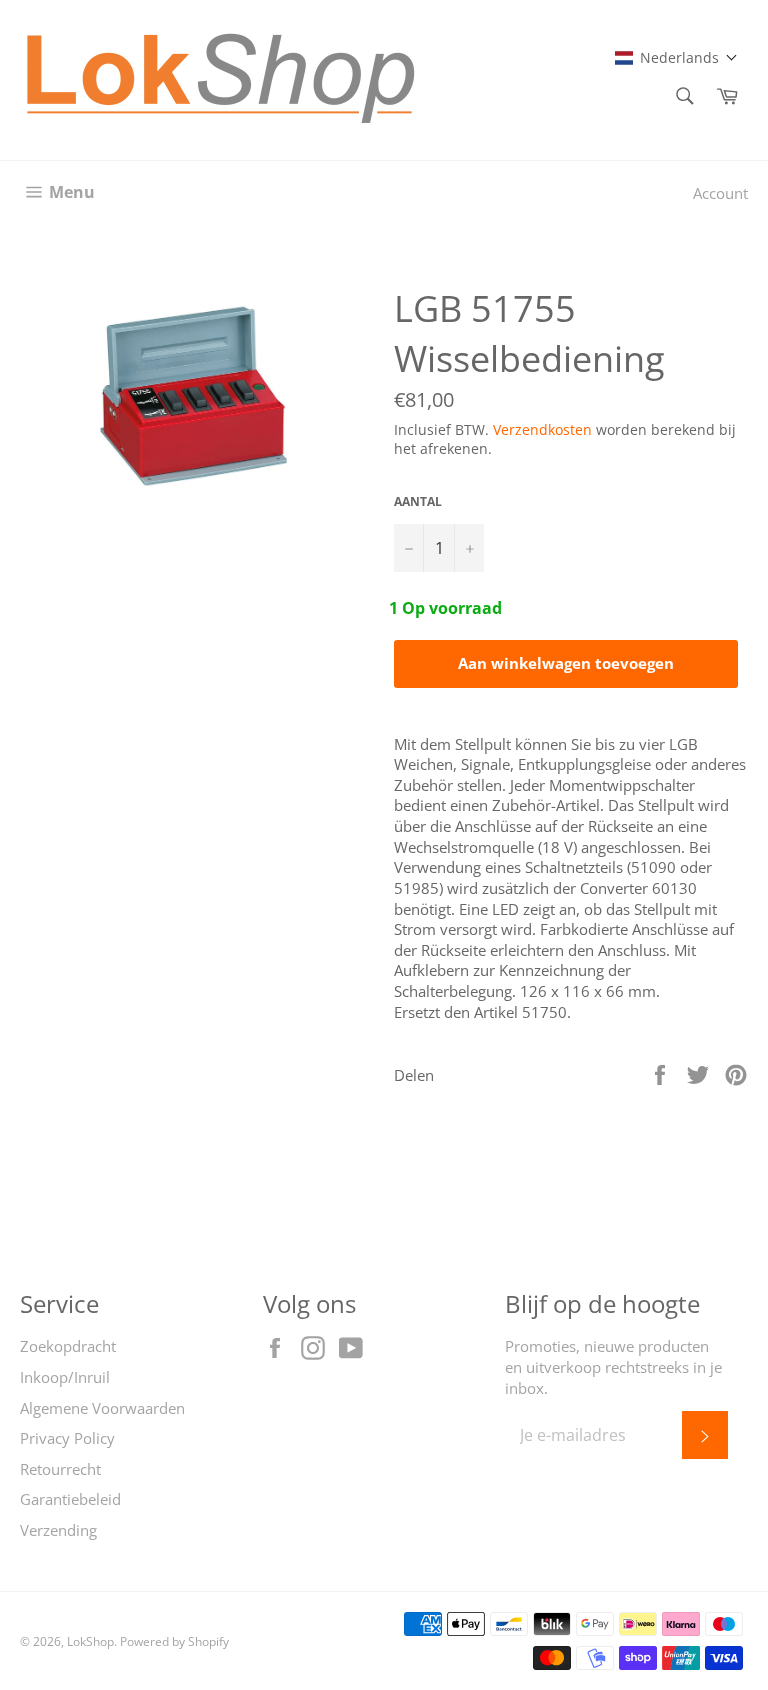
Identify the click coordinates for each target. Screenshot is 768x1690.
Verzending (58, 1530)
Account (720, 193)
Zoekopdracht (68, 1346)
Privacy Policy (67, 1438)
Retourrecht (60, 1469)
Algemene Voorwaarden (102, 1408)
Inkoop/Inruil (65, 1377)
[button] (676, 57)
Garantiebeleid (70, 1499)
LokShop (90, 1641)
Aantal (418, 502)
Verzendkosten (542, 429)
